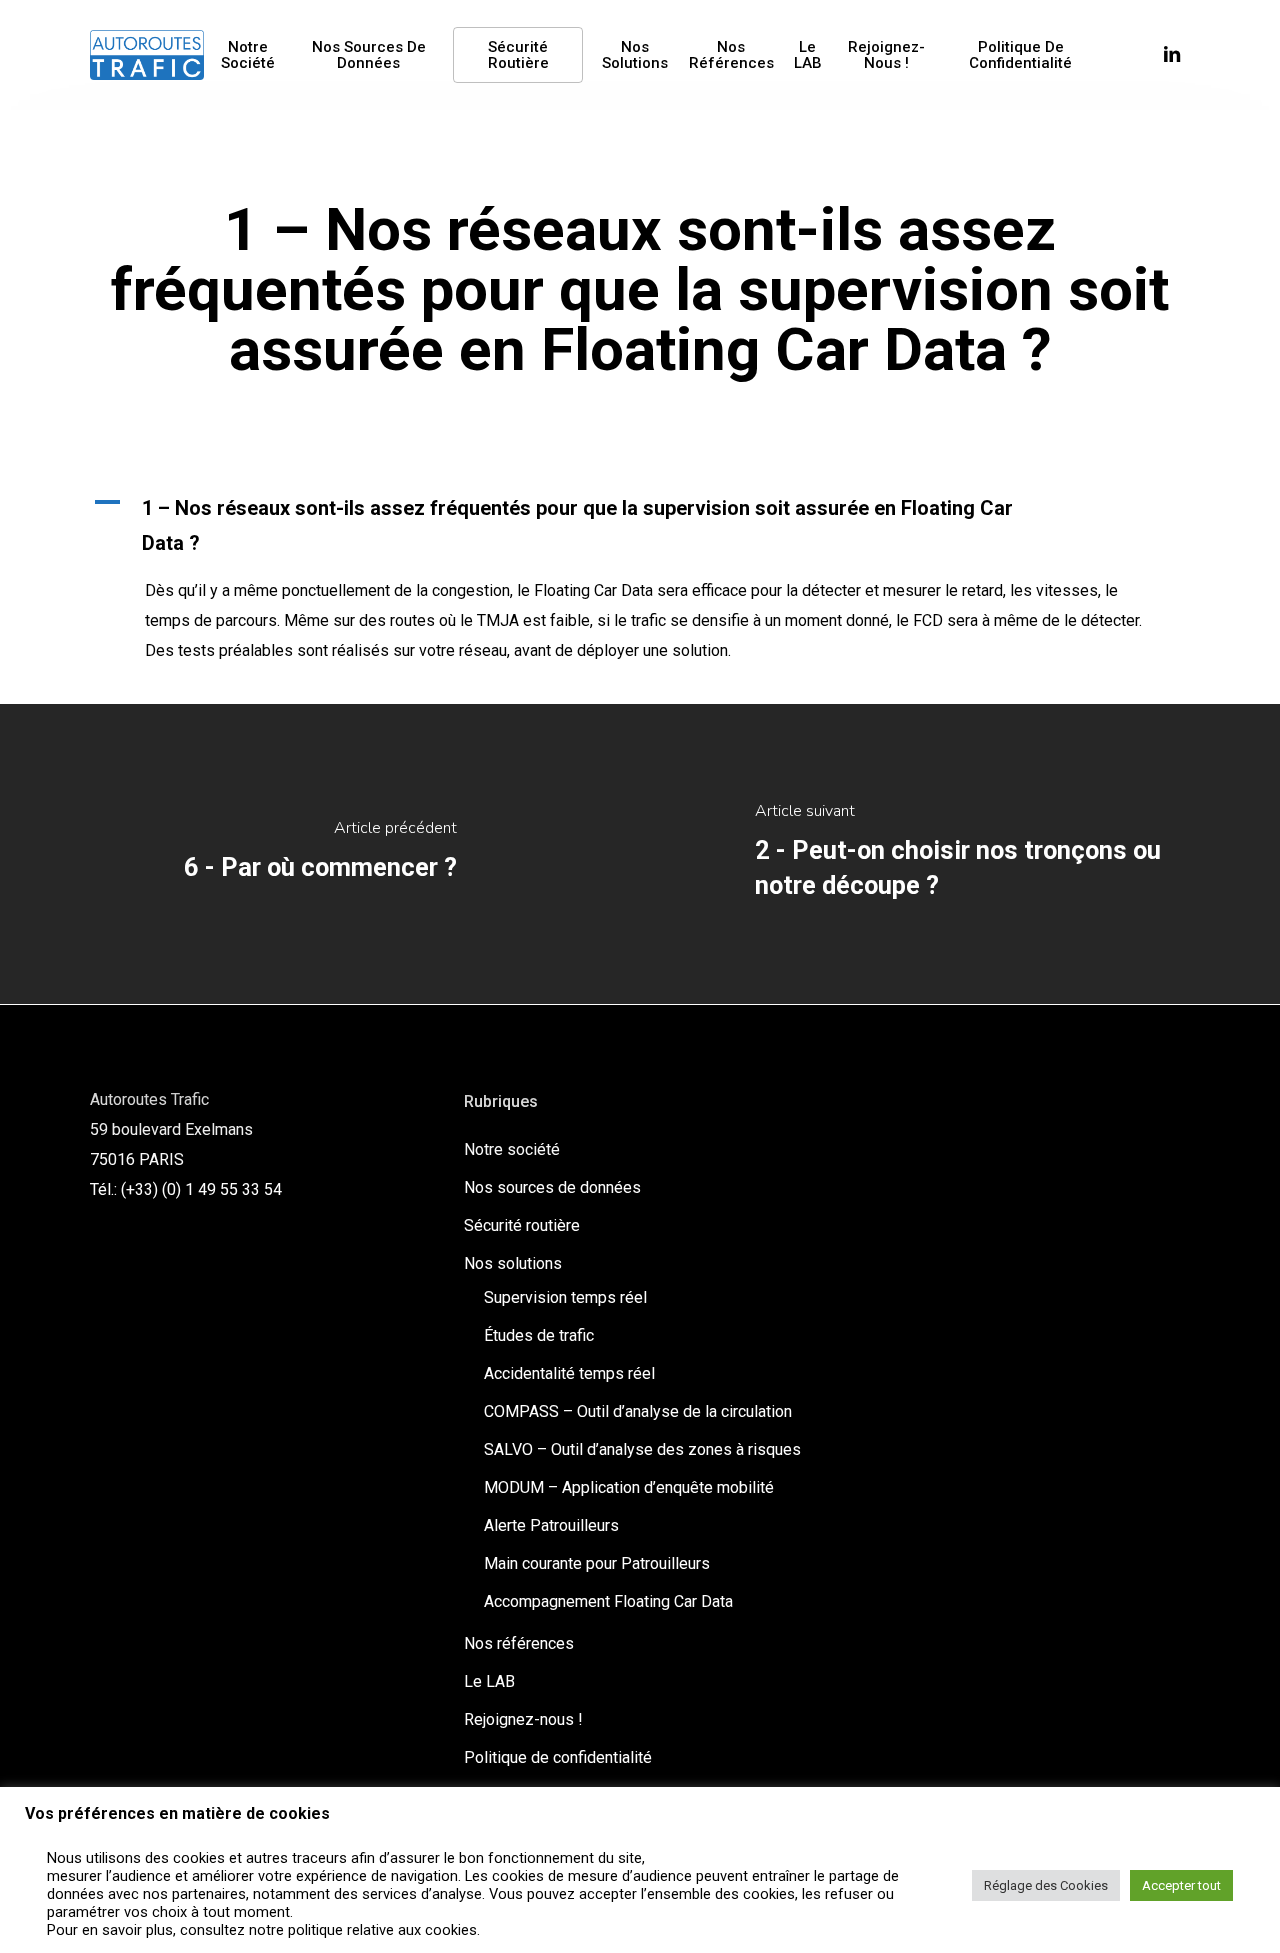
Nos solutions (513, 1263)
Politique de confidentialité (558, 1757)
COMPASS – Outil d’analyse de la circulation (638, 1411)
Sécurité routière (522, 1225)
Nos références (519, 1643)
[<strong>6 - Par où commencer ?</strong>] (320, 854)
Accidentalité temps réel (569, 1373)
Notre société (512, 1149)
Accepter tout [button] (1181, 1885)
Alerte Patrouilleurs (551, 1525)
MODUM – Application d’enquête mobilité (629, 1487)
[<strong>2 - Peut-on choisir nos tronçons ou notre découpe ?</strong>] (960, 854)
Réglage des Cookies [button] (1046, 1885)
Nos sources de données (552, 1187)
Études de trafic (539, 1335)
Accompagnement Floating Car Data (608, 1601)
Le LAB (489, 1681)
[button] (640, 526)
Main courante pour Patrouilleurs (597, 1563)
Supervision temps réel (565, 1297)
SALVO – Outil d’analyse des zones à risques (642, 1449)
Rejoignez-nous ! (523, 1719)
